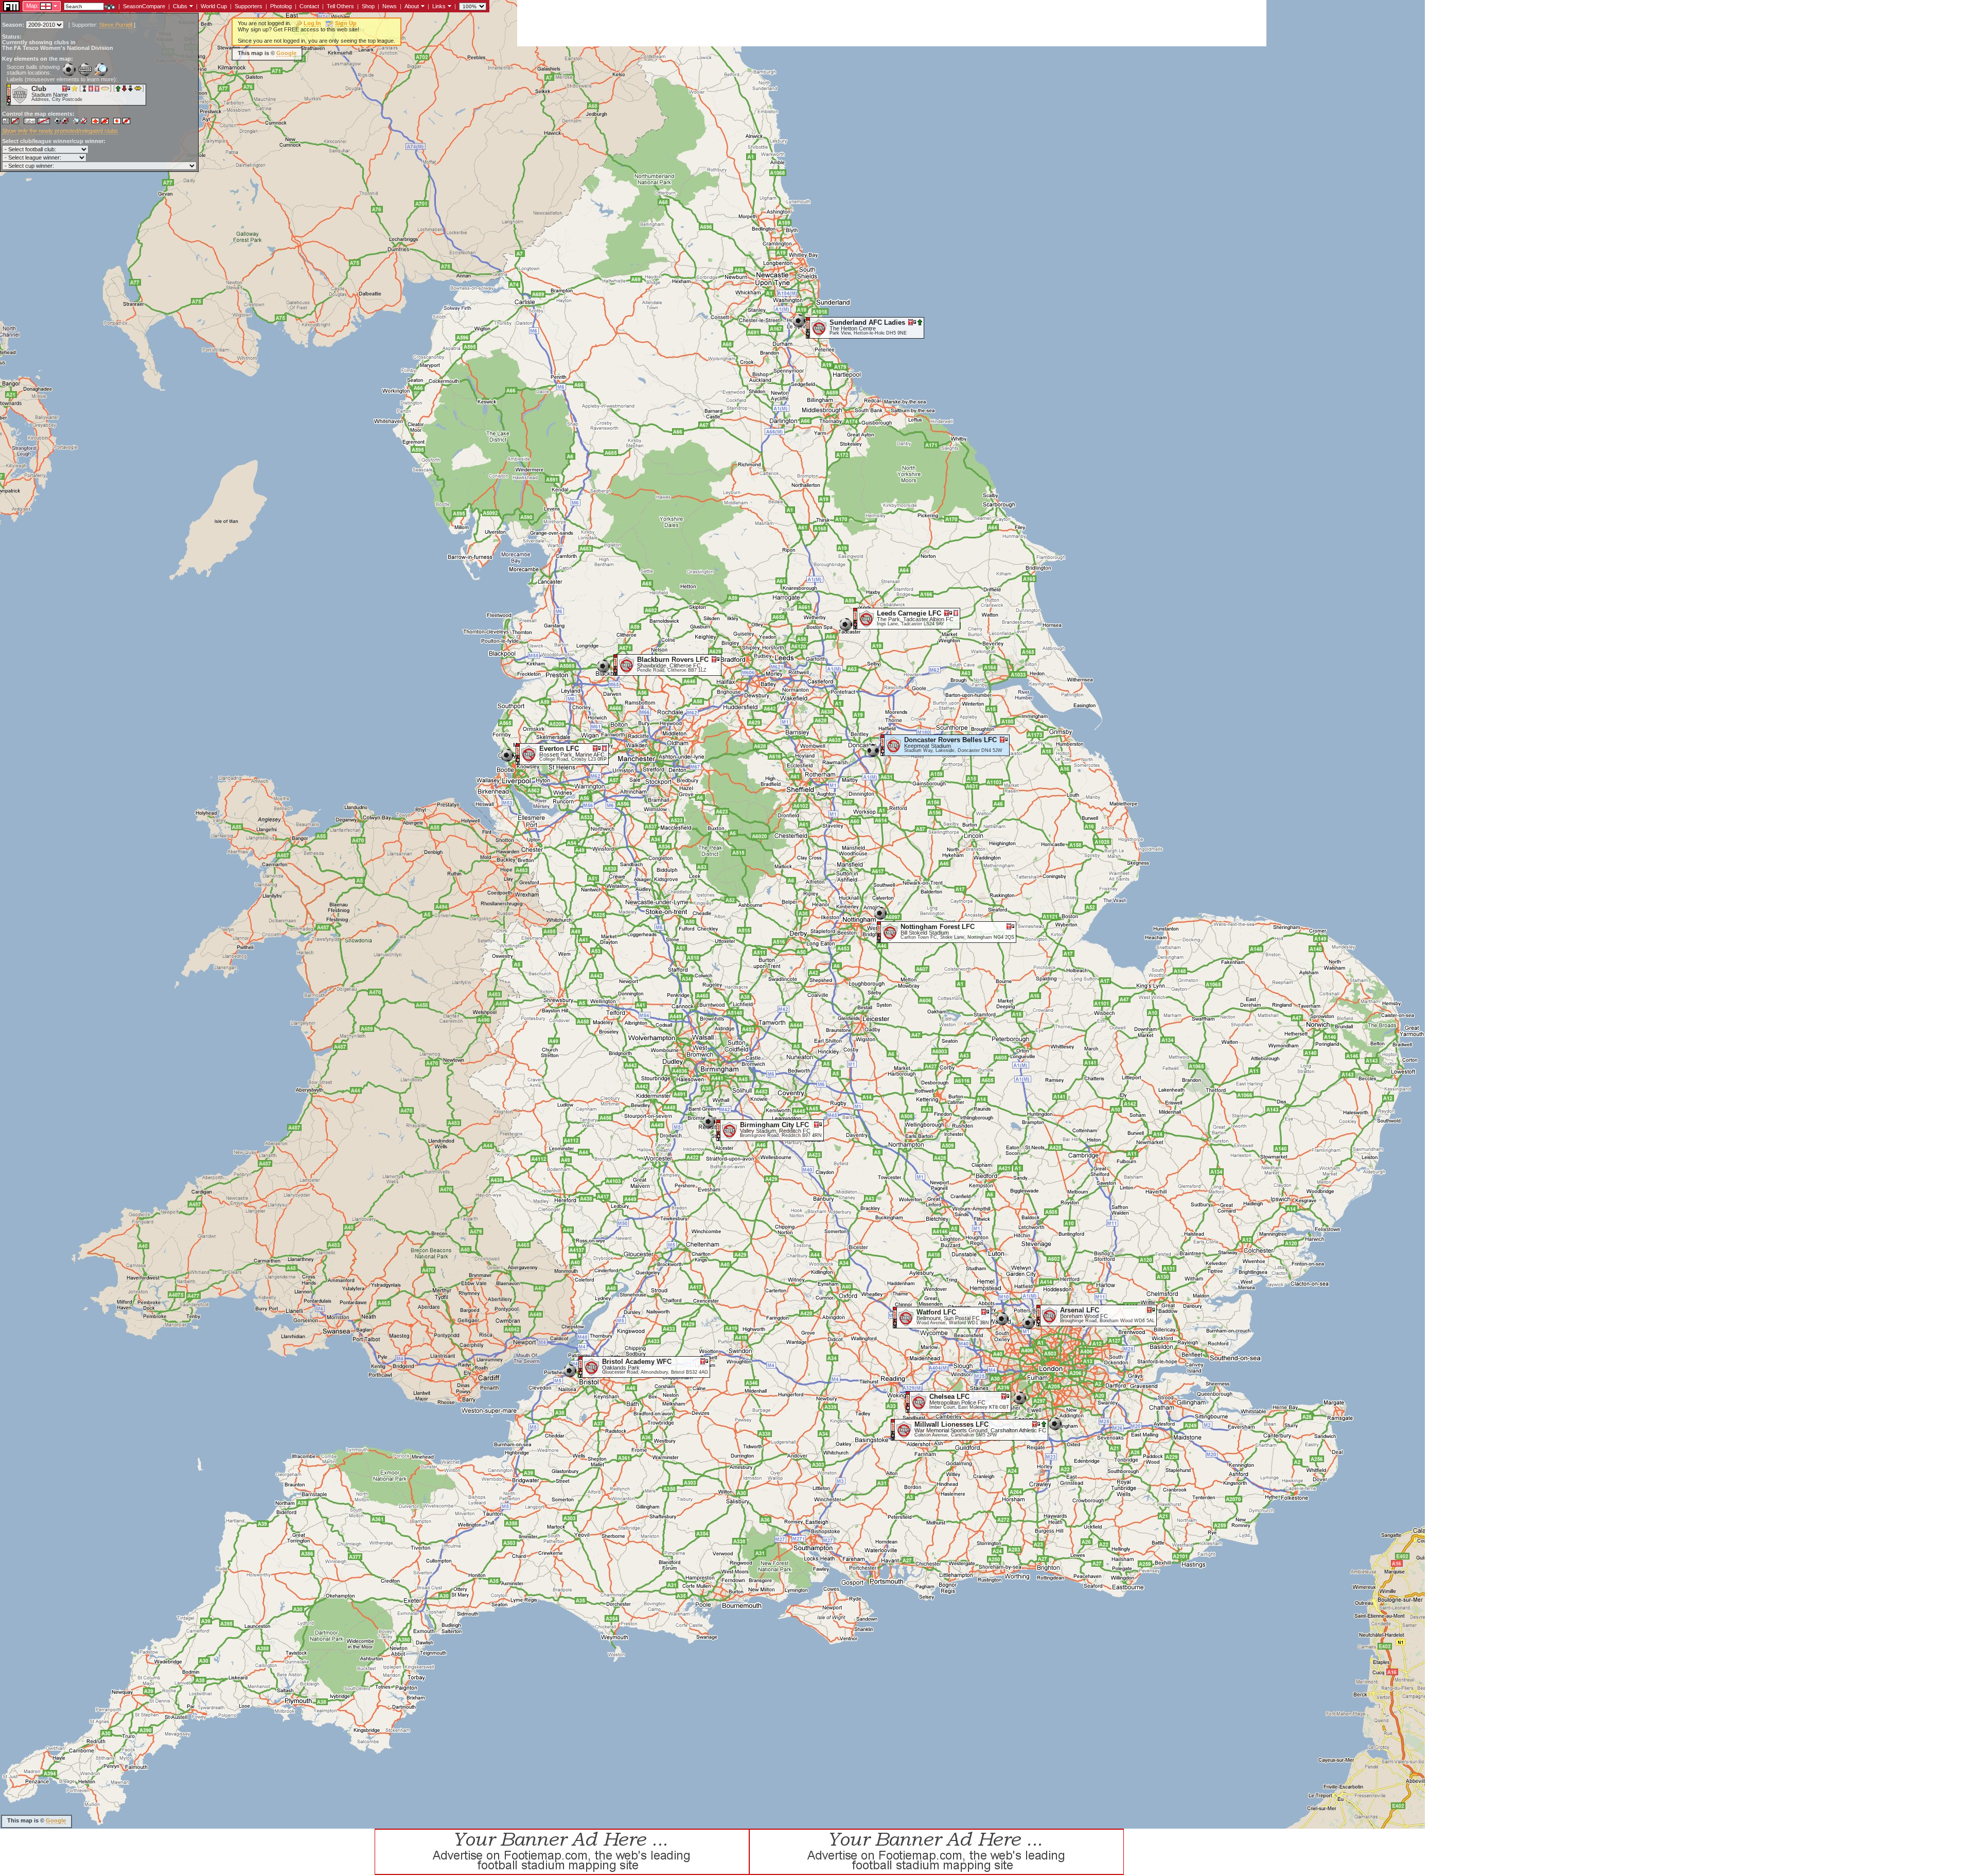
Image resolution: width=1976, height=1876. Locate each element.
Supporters (249, 6)
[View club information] (190, 6)
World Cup (214, 6)
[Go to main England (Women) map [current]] (39, 6)
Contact (309, 6)
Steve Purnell (116, 25)
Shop (368, 6)
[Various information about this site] (422, 6)
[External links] (448, 6)
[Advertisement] (704, 23)
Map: (32, 6)
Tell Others (340, 6)
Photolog (281, 6)
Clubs (180, 6)
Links (439, 6)
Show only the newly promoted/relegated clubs (60, 131)
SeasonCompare (144, 6)
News (390, 6)
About (412, 6)
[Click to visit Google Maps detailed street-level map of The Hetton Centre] (808, 327)
